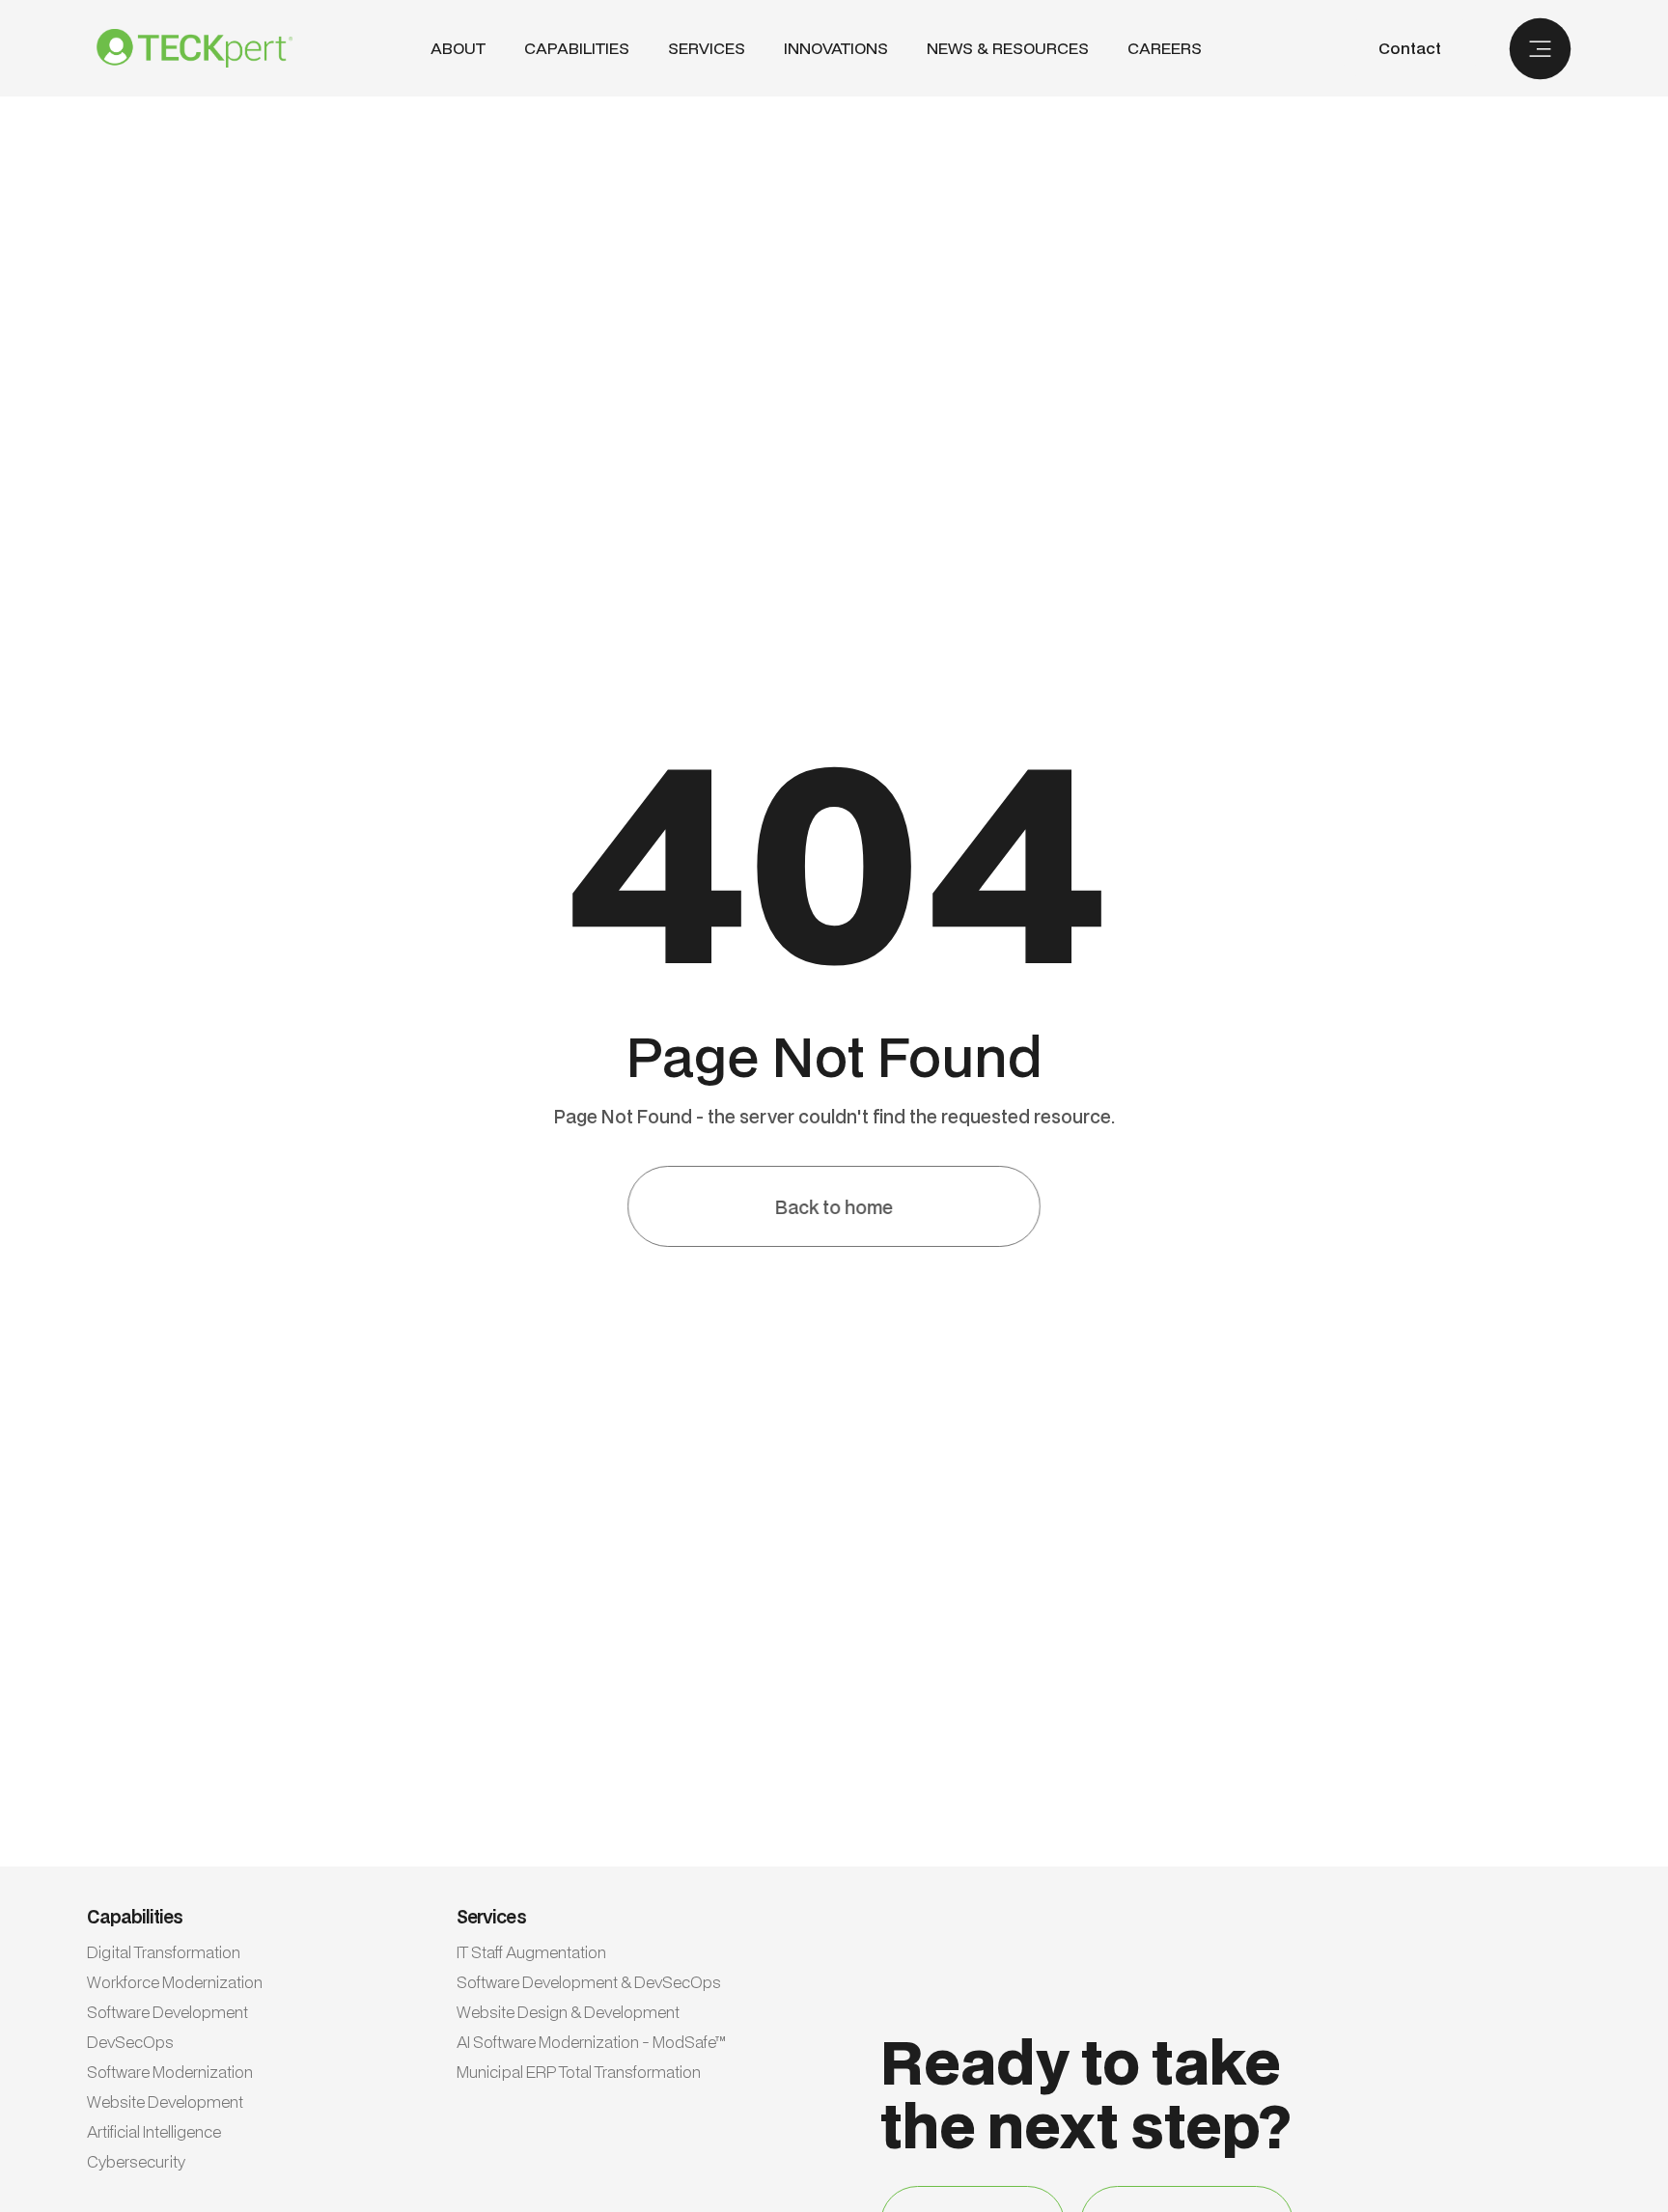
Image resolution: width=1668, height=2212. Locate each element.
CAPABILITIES (577, 48)
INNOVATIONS (836, 49)
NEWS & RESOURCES (1008, 49)
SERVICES (707, 48)
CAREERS (1165, 49)
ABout (458, 49)
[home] (195, 48)
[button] (577, 49)
